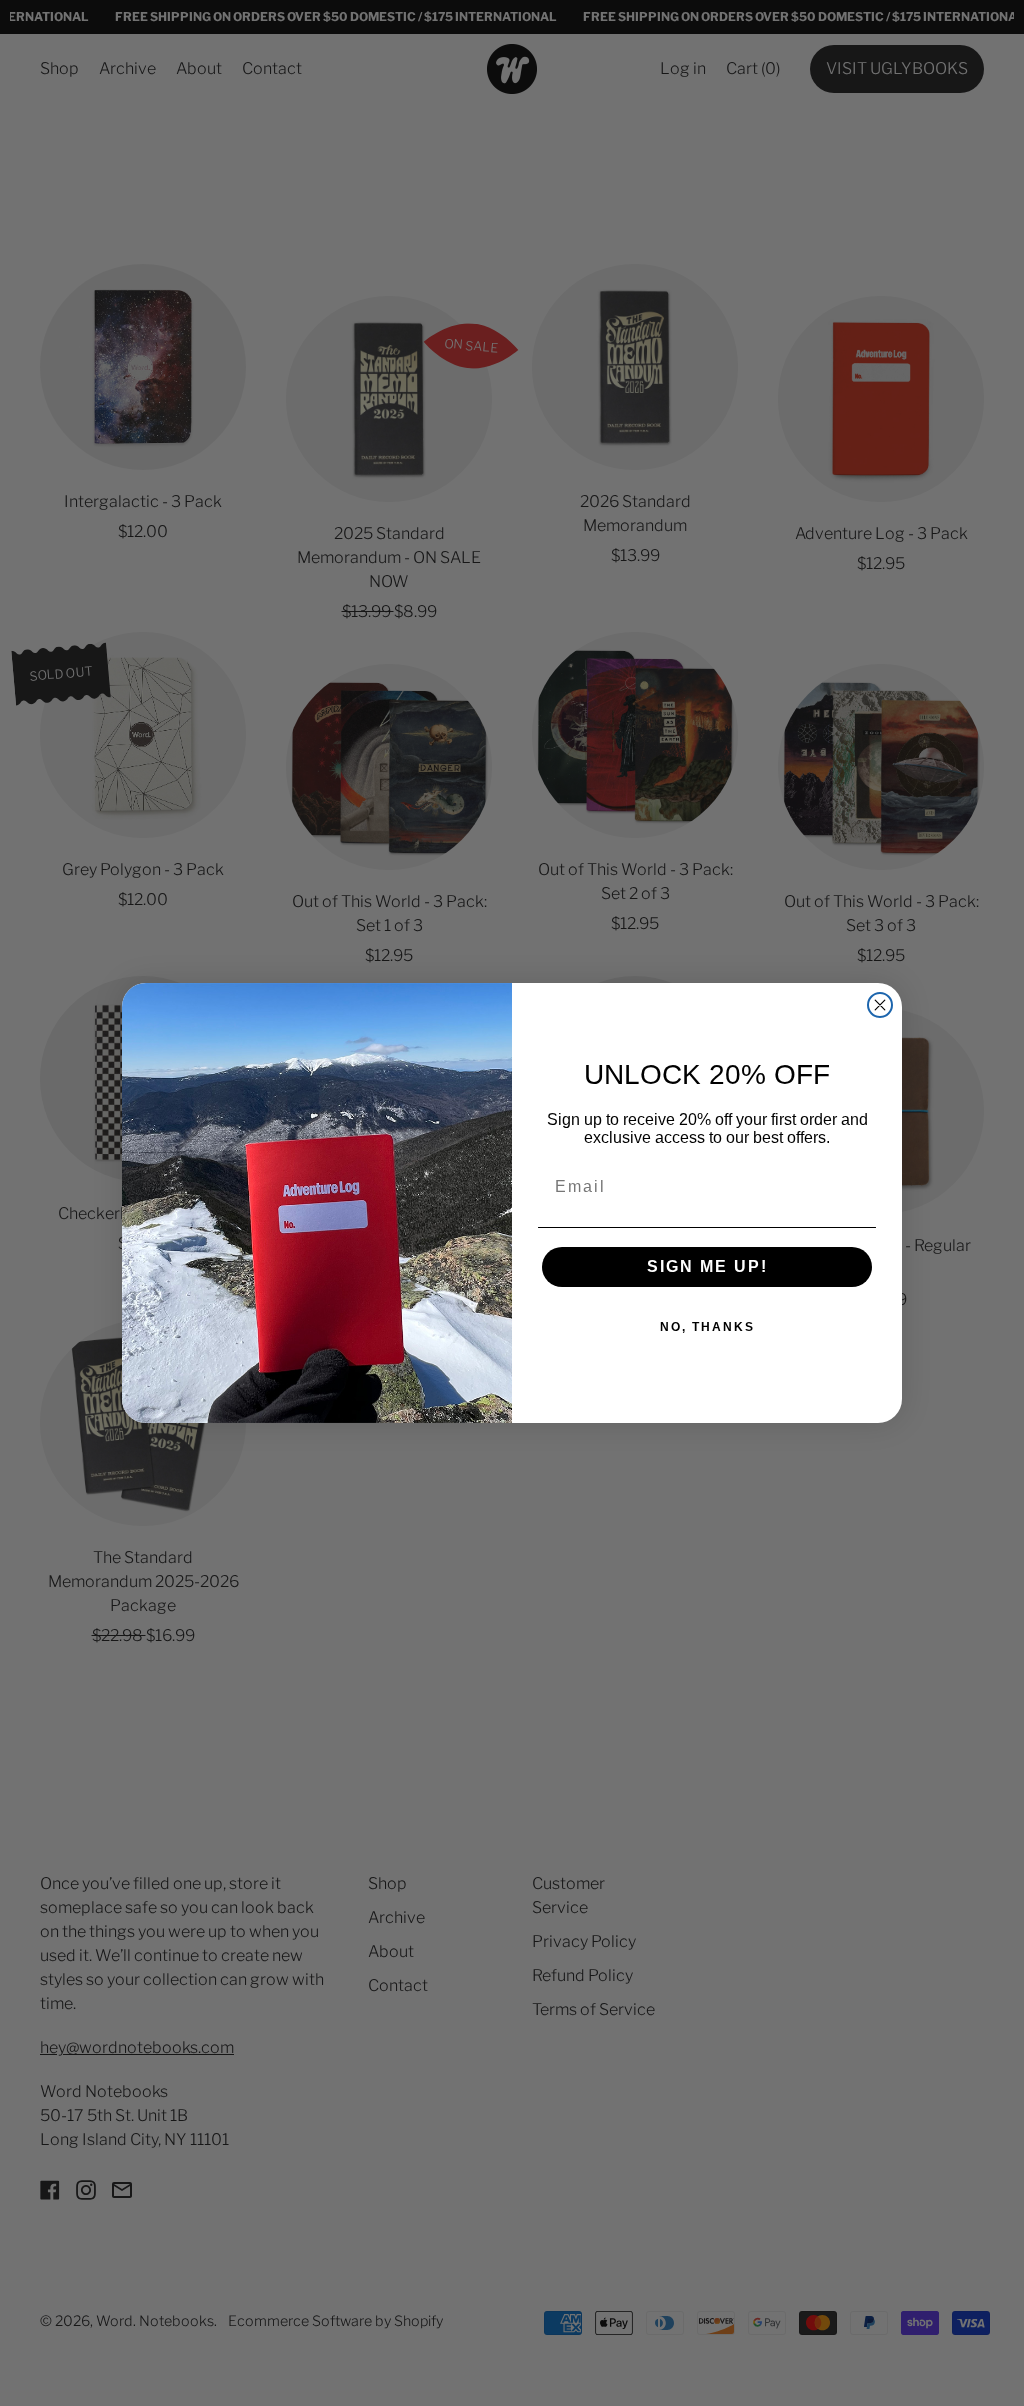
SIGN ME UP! (707, 1266)
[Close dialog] (880, 1005)
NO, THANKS (707, 1327)
